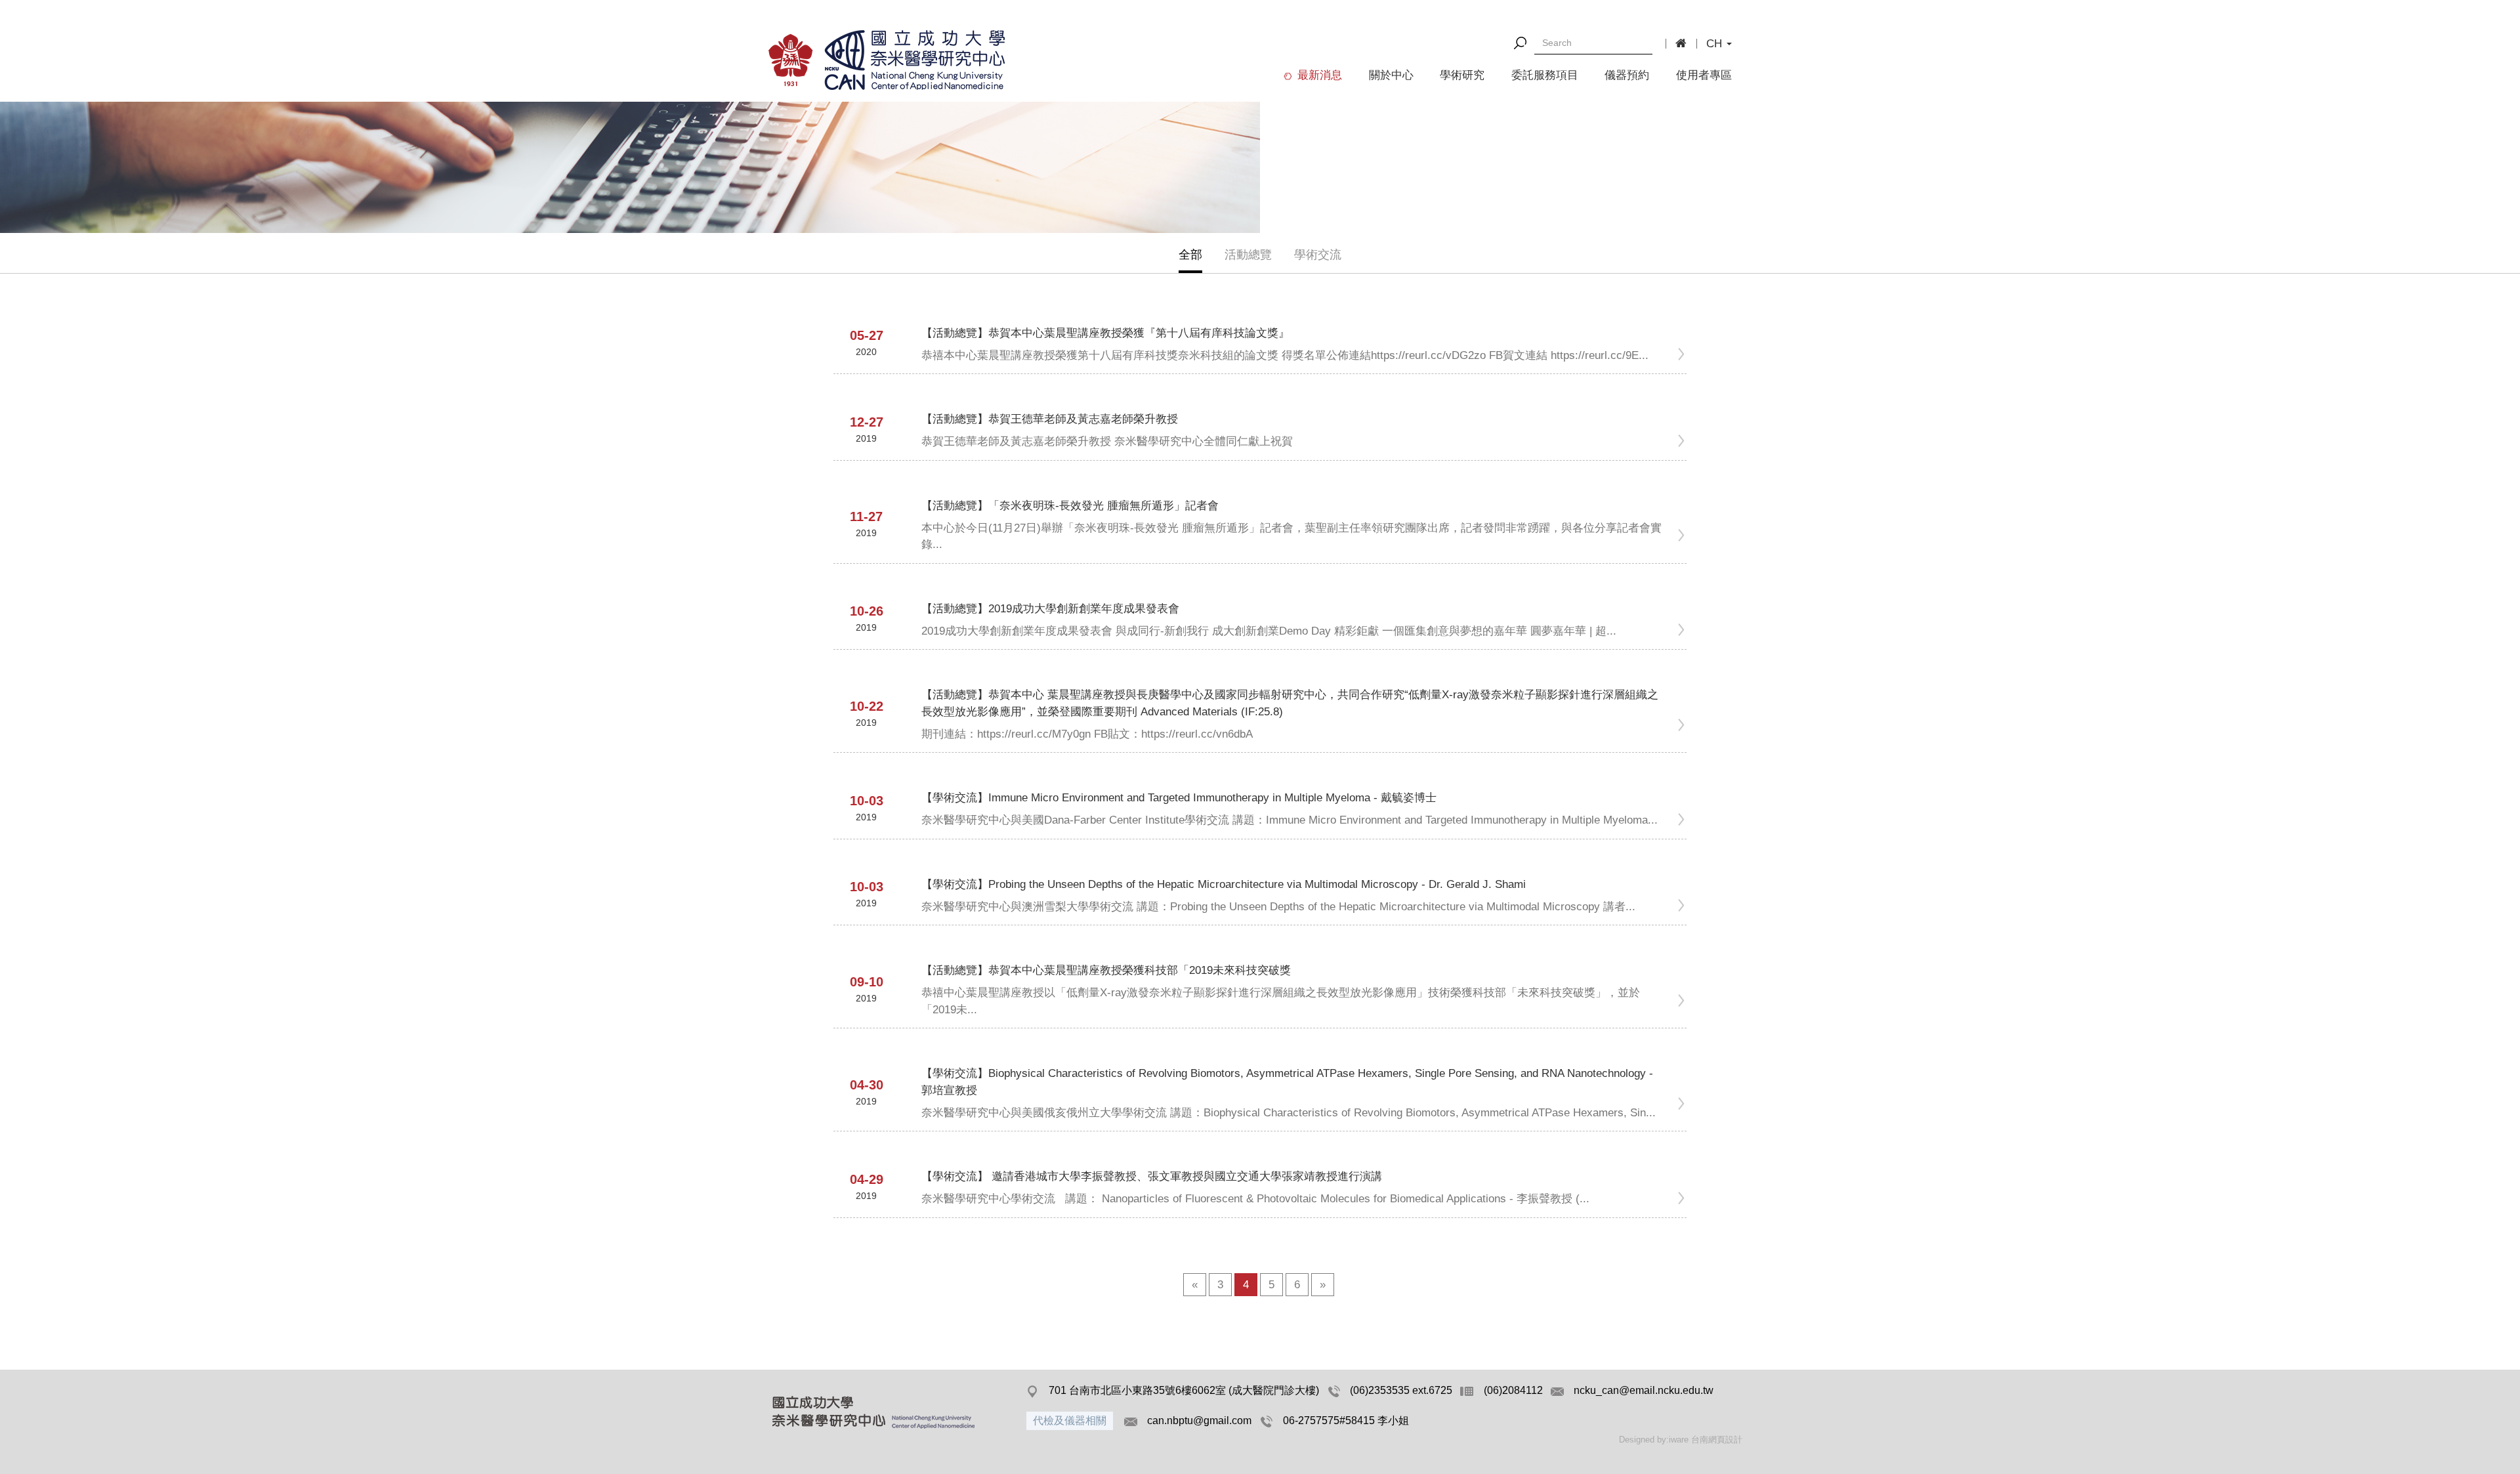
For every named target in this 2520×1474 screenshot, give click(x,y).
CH (1716, 44)
